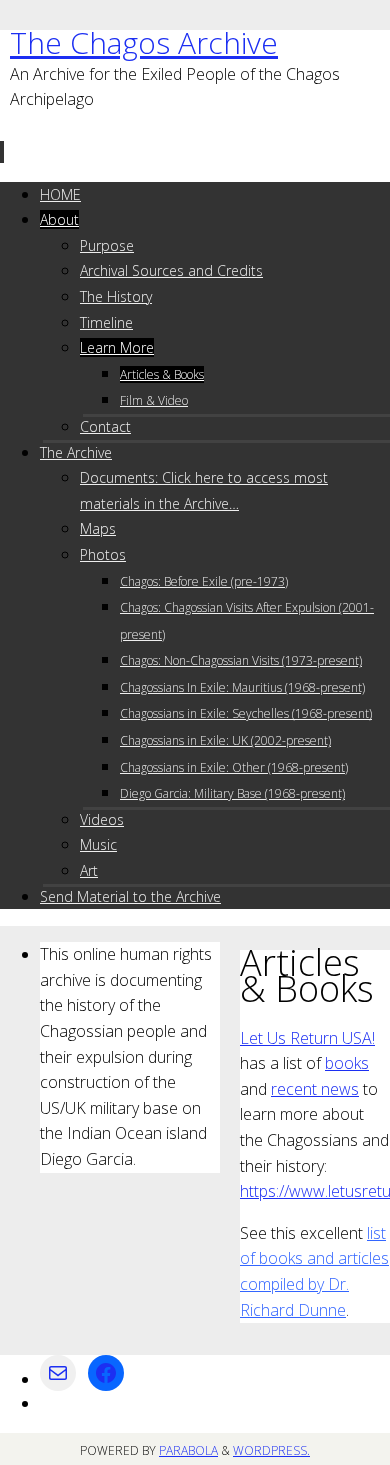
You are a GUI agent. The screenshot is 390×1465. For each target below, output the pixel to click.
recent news (315, 1089)
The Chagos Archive (144, 42)
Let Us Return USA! (307, 1038)
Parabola (188, 1450)
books (347, 1063)
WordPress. (271, 1450)
